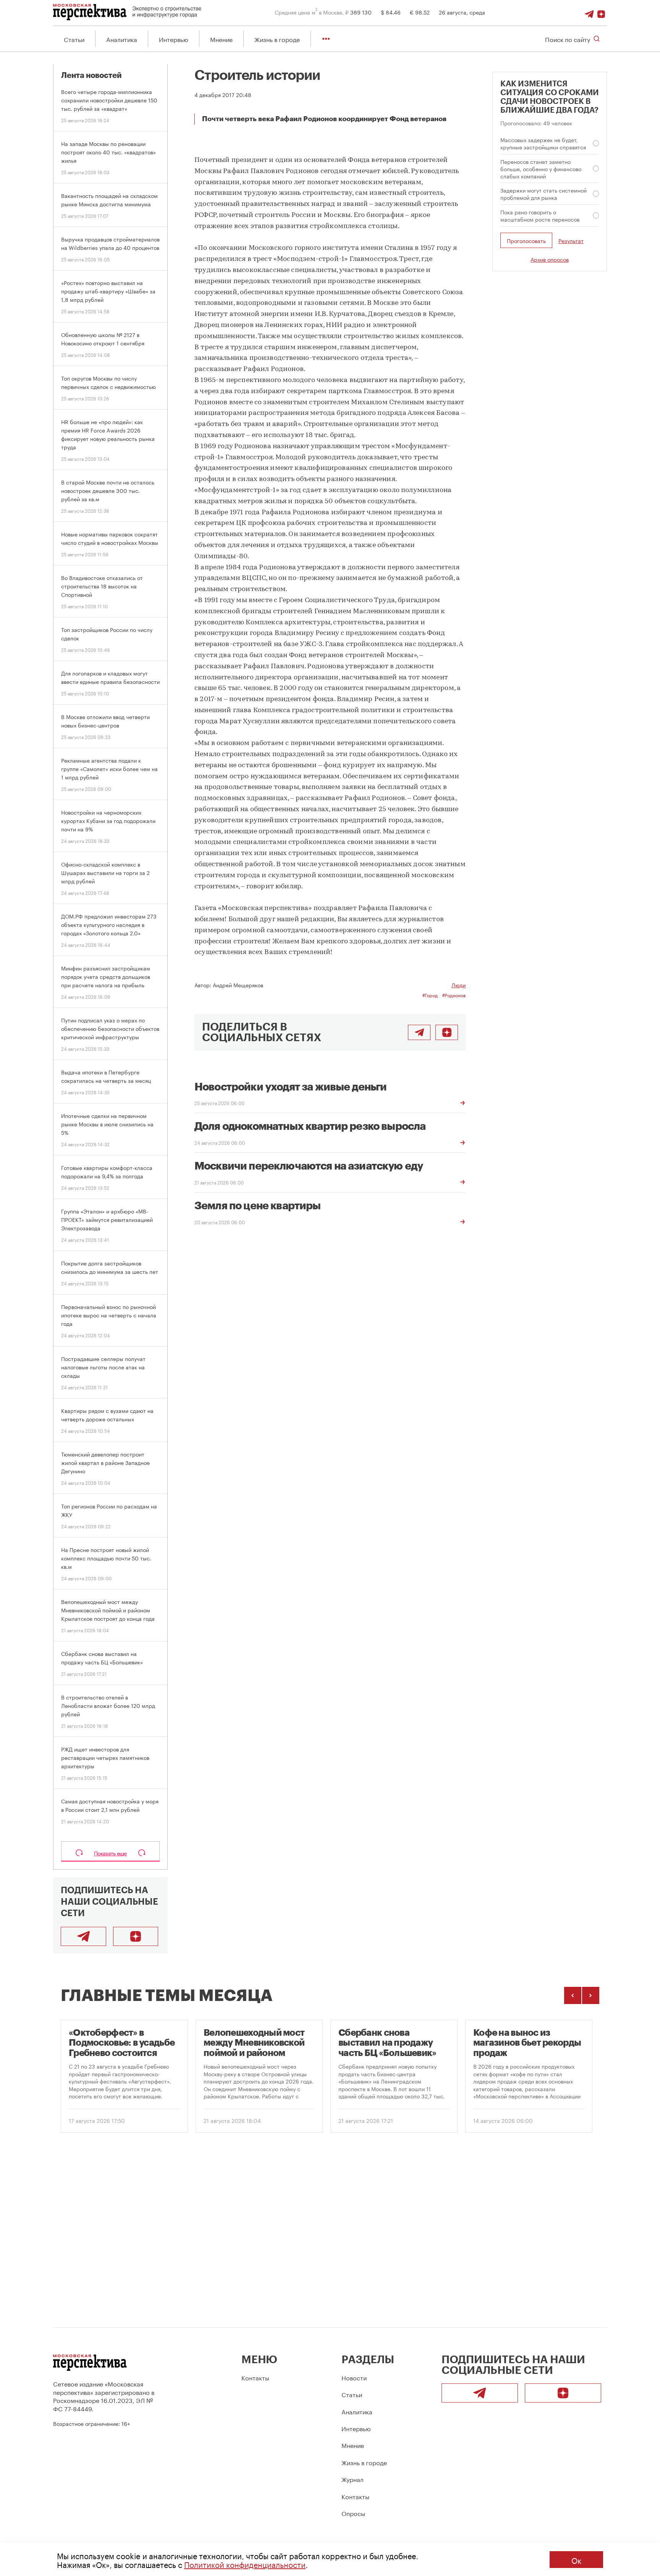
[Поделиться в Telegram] (419, 1032)
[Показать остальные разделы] (326, 39)
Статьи (74, 39)
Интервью (174, 39)
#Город (430, 995)
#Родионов (454, 995)
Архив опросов (550, 259)
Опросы (353, 2513)
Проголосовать (526, 240)
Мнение (221, 39)
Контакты (255, 2377)
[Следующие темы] (591, 1995)
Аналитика (122, 39)
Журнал (353, 2479)
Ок (576, 2560)
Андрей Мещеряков (238, 985)
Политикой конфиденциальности (245, 2564)
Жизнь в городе (277, 39)
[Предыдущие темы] (573, 1995)
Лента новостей (91, 75)
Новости (354, 2377)
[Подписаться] (601, 12)
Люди (459, 985)
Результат (571, 241)
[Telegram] (589, 12)
